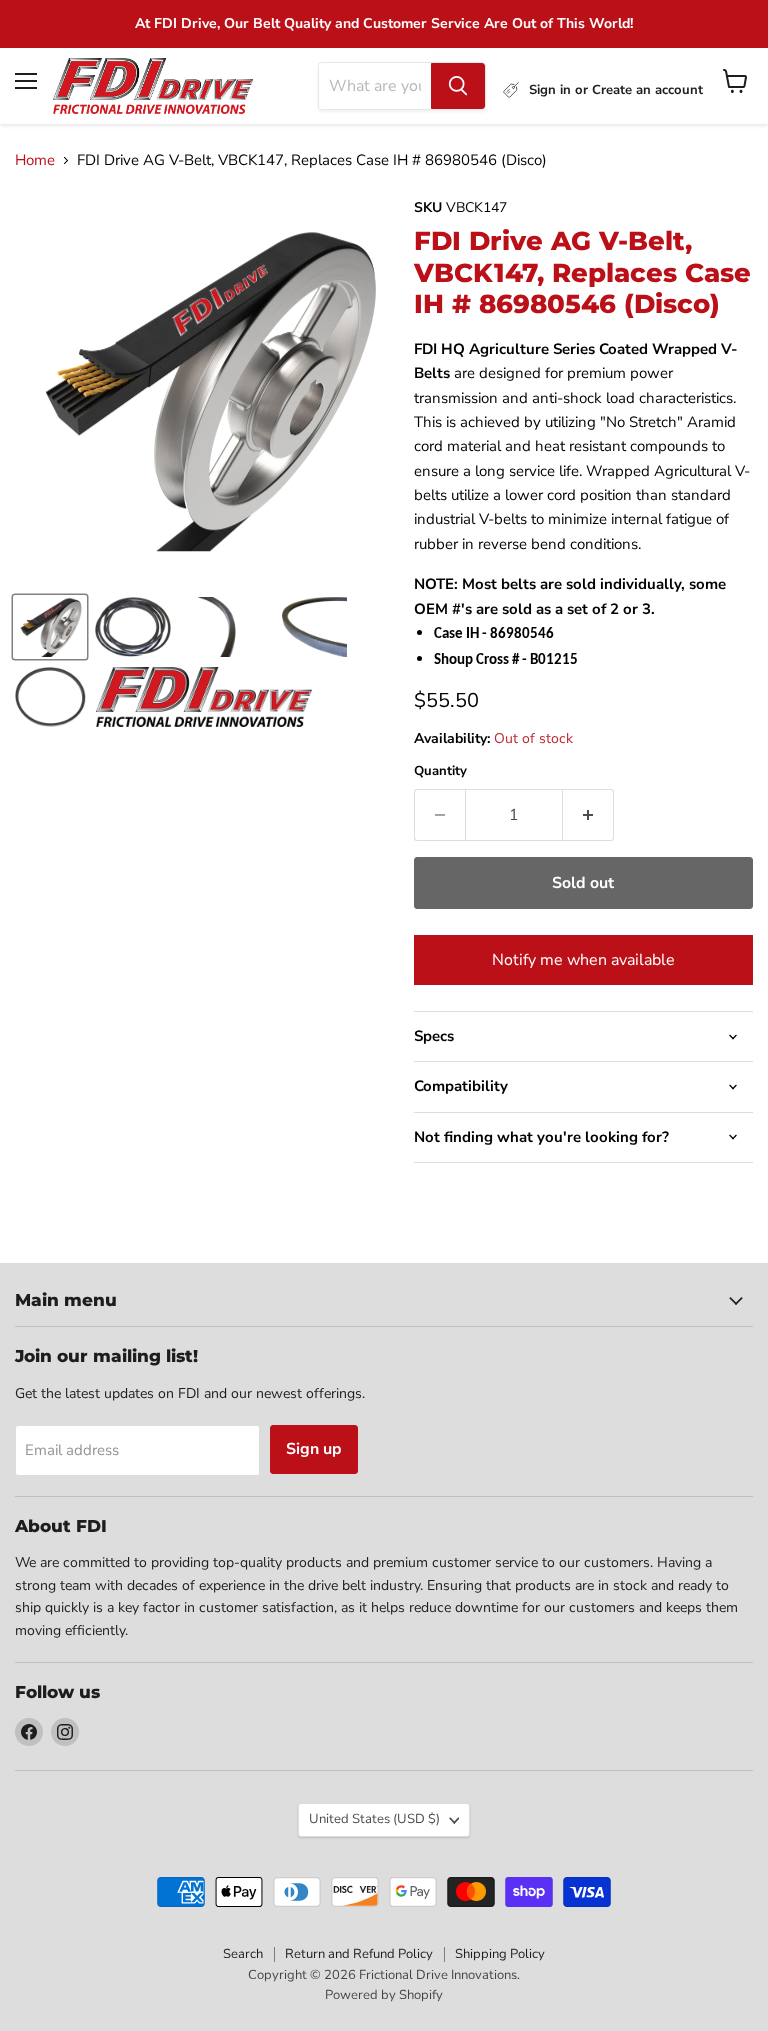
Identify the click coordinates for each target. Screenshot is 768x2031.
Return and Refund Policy (359, 1954)
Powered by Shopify (384, 1995)
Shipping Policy (500, 1954)
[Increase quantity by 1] (588, 815)
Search (243, 1954)
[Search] (458, 86)
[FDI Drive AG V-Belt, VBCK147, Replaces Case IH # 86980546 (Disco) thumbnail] (50, 627)
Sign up (314, 1449)
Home (35, 160)
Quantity (440, 771)
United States (374, 1819)
